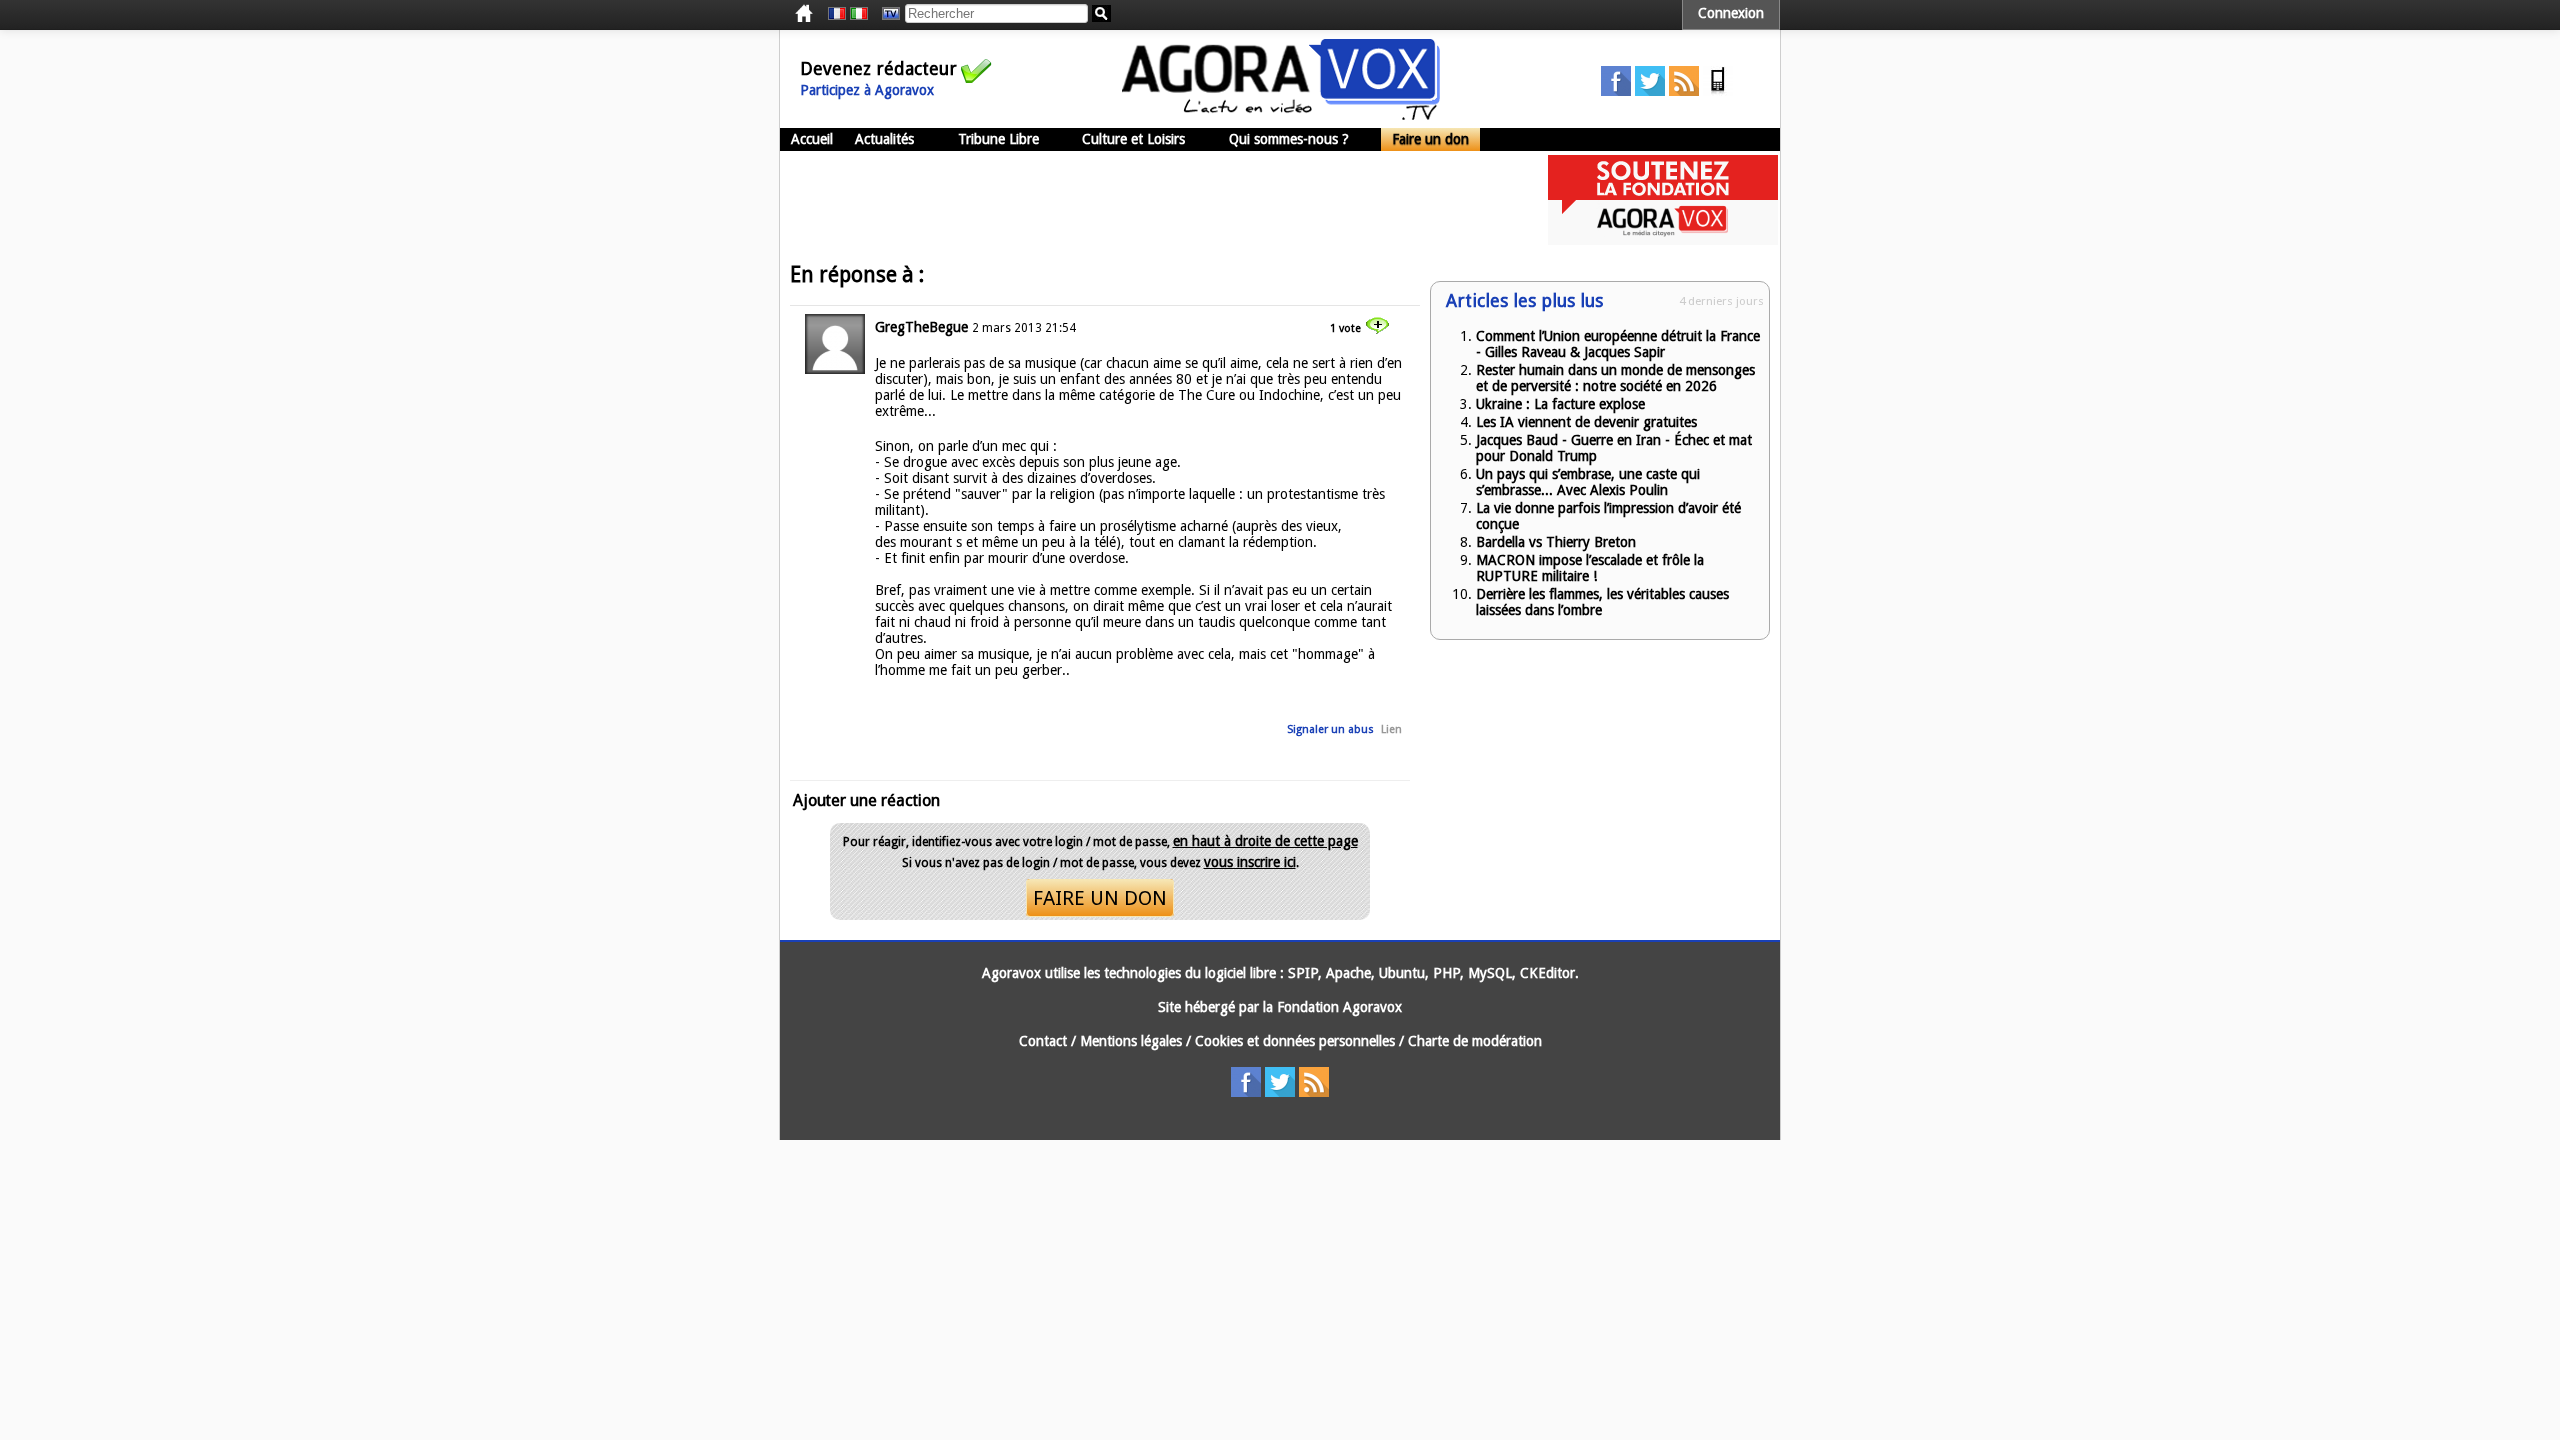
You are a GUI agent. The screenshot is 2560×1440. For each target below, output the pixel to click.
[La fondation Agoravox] (1663, 240)
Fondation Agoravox (1339, 1007)
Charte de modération (1475, 1041)
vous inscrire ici (1250, 862)
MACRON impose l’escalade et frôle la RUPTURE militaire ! (1590, 568)
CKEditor (1547, 973)
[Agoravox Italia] (859, 14)
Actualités (884, 139)
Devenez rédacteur (878, 68)
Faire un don (1430, 139)
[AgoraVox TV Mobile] (1718, 91)
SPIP (1303, 973)
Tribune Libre (998, 139)
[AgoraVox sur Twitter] (1650, 91)
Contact (1043, 1041)
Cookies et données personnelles (1295, 1041)
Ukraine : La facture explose (1560, 404)
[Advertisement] (1144, 200)
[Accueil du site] (1281, 115)
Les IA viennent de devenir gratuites (1586, 422)
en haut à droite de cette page (1265, 841)
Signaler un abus (1330, 729)
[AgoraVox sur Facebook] (1616, 91)
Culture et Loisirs (1133, 139)
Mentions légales (1131, 1041)
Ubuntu (1402, 973)
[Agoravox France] (837, 14)
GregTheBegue (921, 327)
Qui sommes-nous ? (1289, 139)
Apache (1348, 973)
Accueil (812, 139)
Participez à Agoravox (867, 90)
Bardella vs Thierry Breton (1556, 542)
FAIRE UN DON (1100, 898)
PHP (1446, 973)
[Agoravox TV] (886, 14)
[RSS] (1684, 91)
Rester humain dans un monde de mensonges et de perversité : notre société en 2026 (1615, 378)
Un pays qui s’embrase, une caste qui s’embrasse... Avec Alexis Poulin (1588, 482)
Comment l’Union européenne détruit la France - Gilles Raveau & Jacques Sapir (1618, 344)
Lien (1391, 729)
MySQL (1490, 973)
